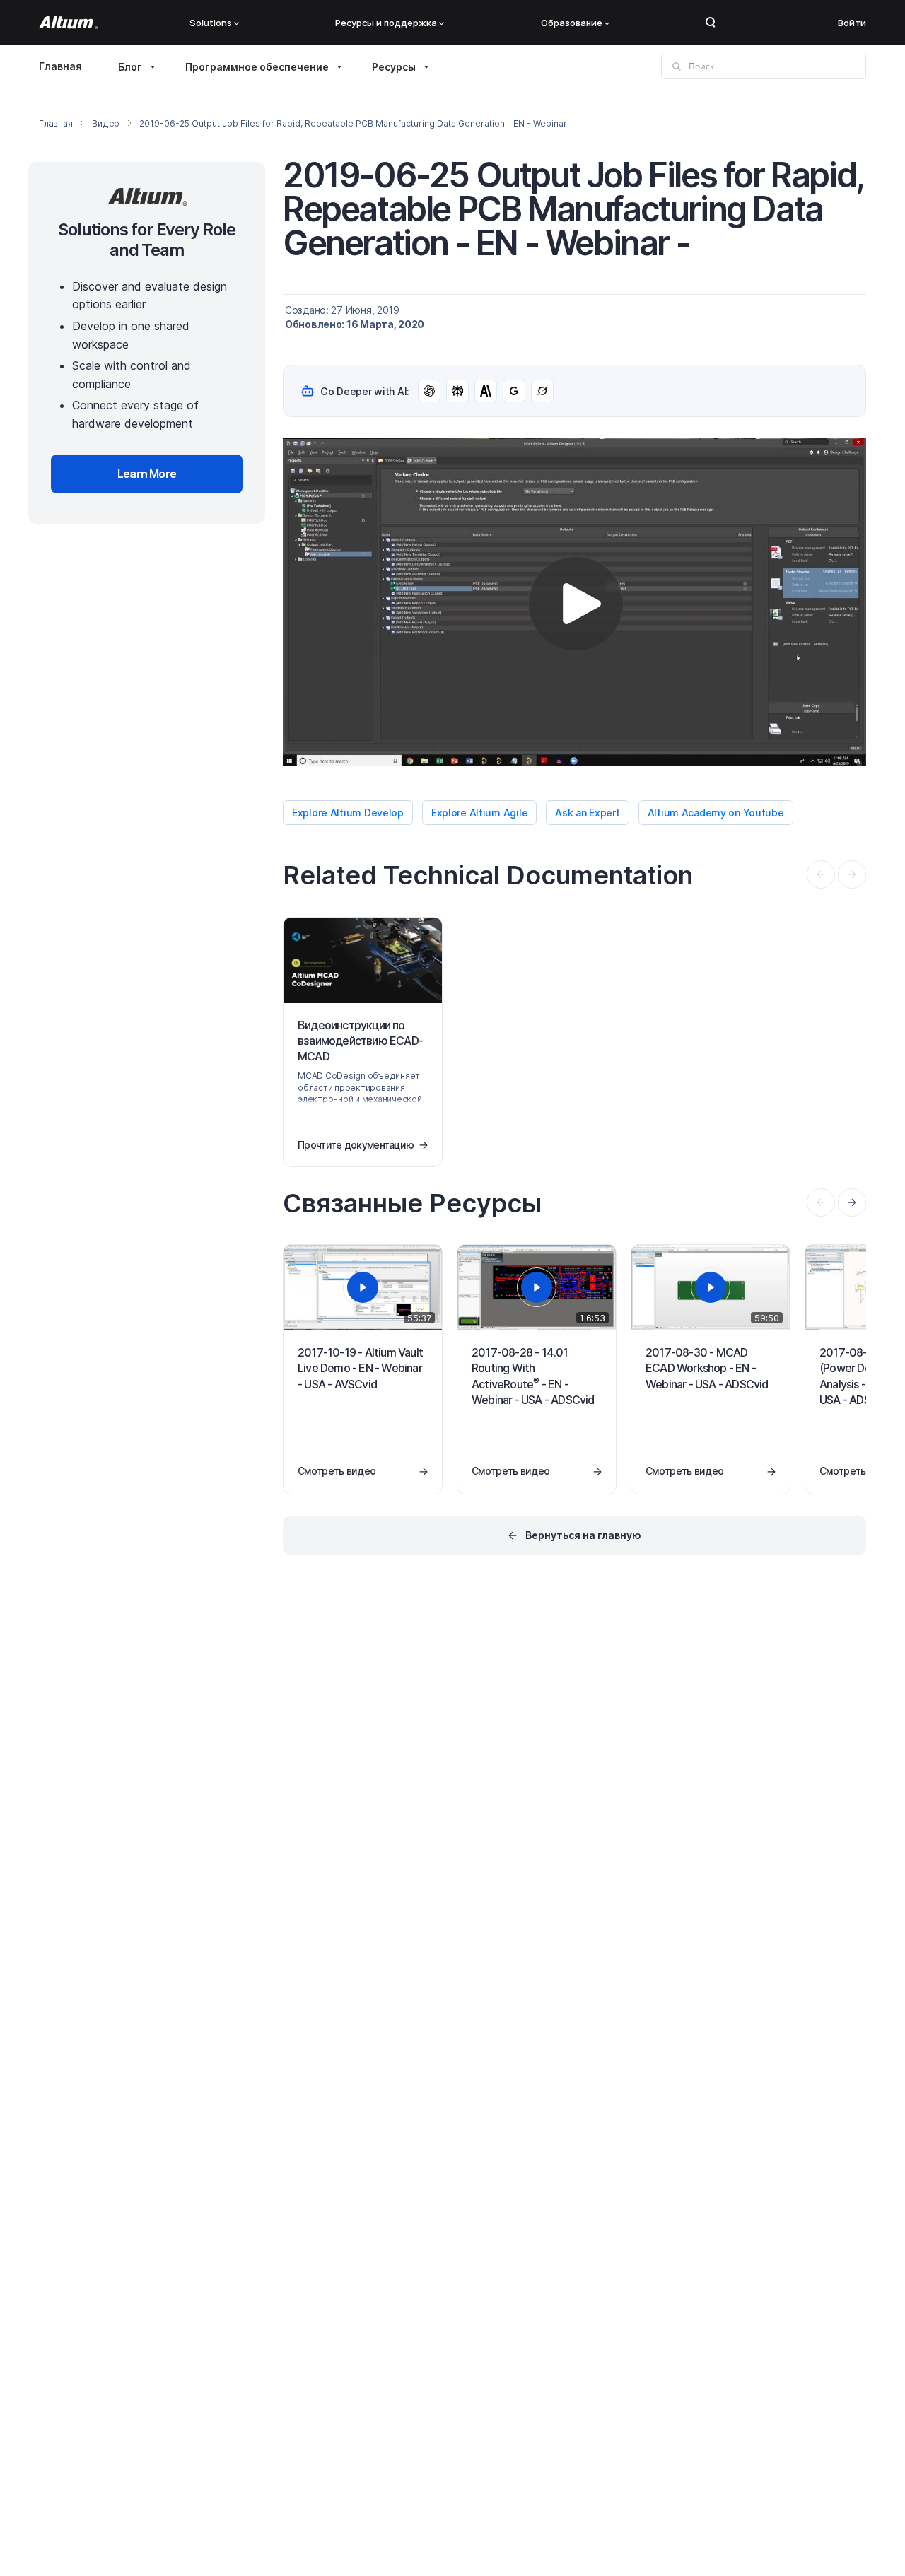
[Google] (514, 391)
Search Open (711, 23)
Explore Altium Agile (479, 813)
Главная (60, 66)
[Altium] (68, 23)
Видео (106, 123)
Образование (572, 23)
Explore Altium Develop (348, 813)
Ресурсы (394, 67)
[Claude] (486, 391)
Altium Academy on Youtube (716, 813)
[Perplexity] (457, 391)
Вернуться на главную (583, 1535)
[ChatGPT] (429, 391)
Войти (852, 23)
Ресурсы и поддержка (386, 23)
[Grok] (542, 391)
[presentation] (852, 1202)
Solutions (211, 23)
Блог (130, 67)
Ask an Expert (587, 813)
